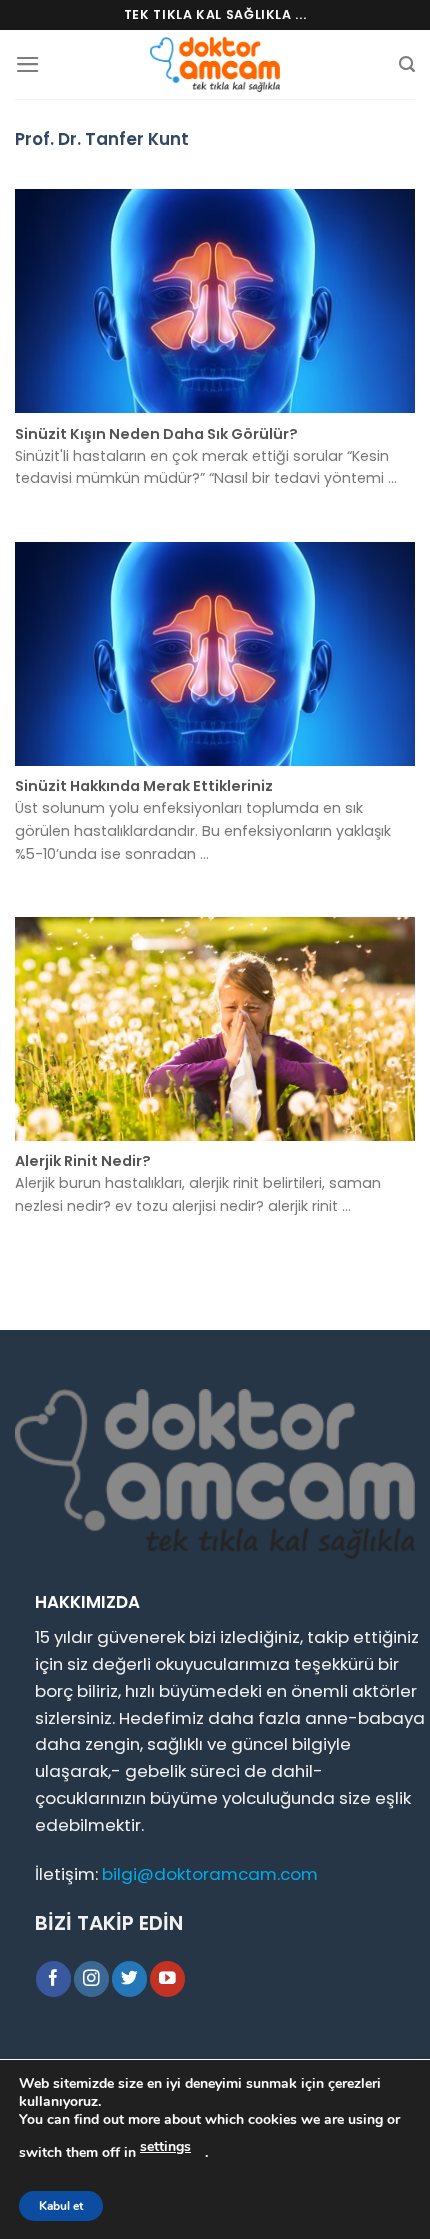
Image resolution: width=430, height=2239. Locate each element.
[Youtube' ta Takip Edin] (167, 1978)
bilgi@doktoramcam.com (210, 1874)
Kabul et (61, 2206)
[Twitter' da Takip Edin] (129, 1978)
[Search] (407, 64)
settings (165, 2146)
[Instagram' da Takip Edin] (91, 1978)
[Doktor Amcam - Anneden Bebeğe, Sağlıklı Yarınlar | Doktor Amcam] (215, 64)
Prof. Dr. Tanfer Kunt (102, 139)
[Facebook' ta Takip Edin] (53, 1978)
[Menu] (28, 64)
